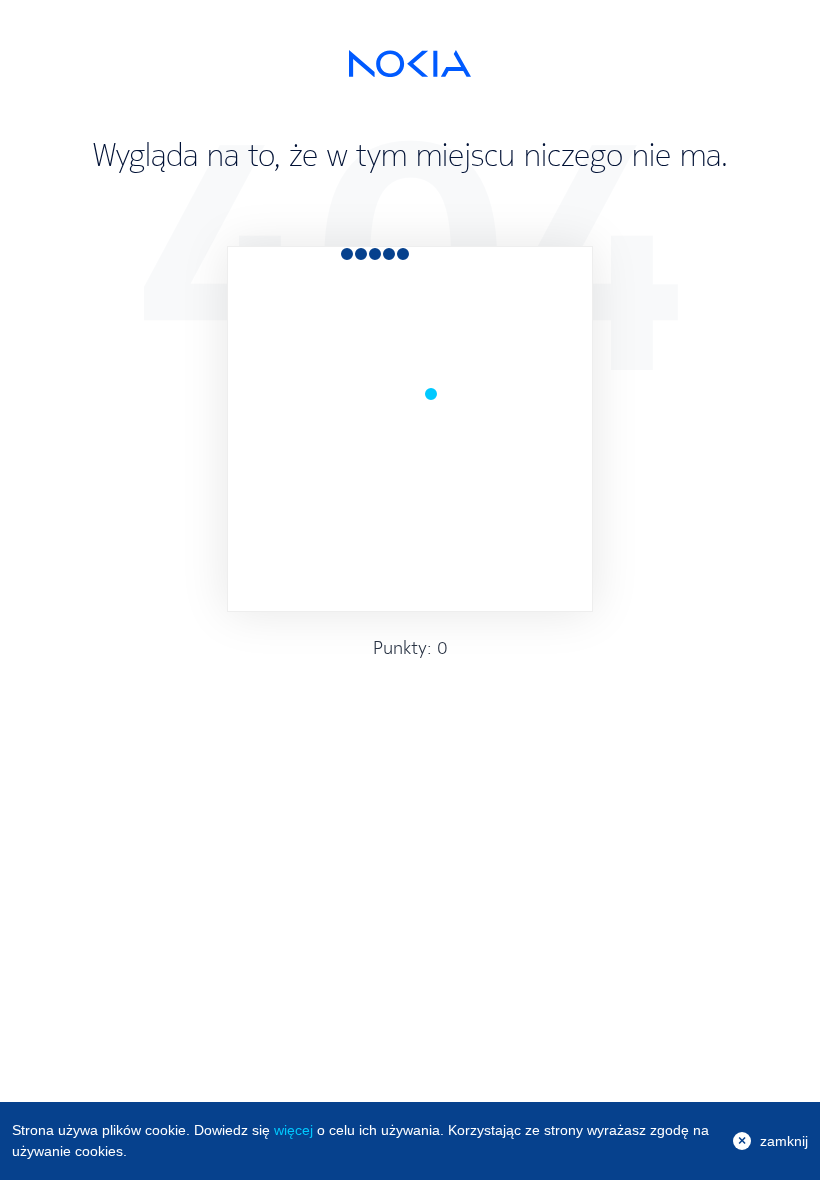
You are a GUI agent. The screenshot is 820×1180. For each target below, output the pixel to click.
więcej (293, 1130)
